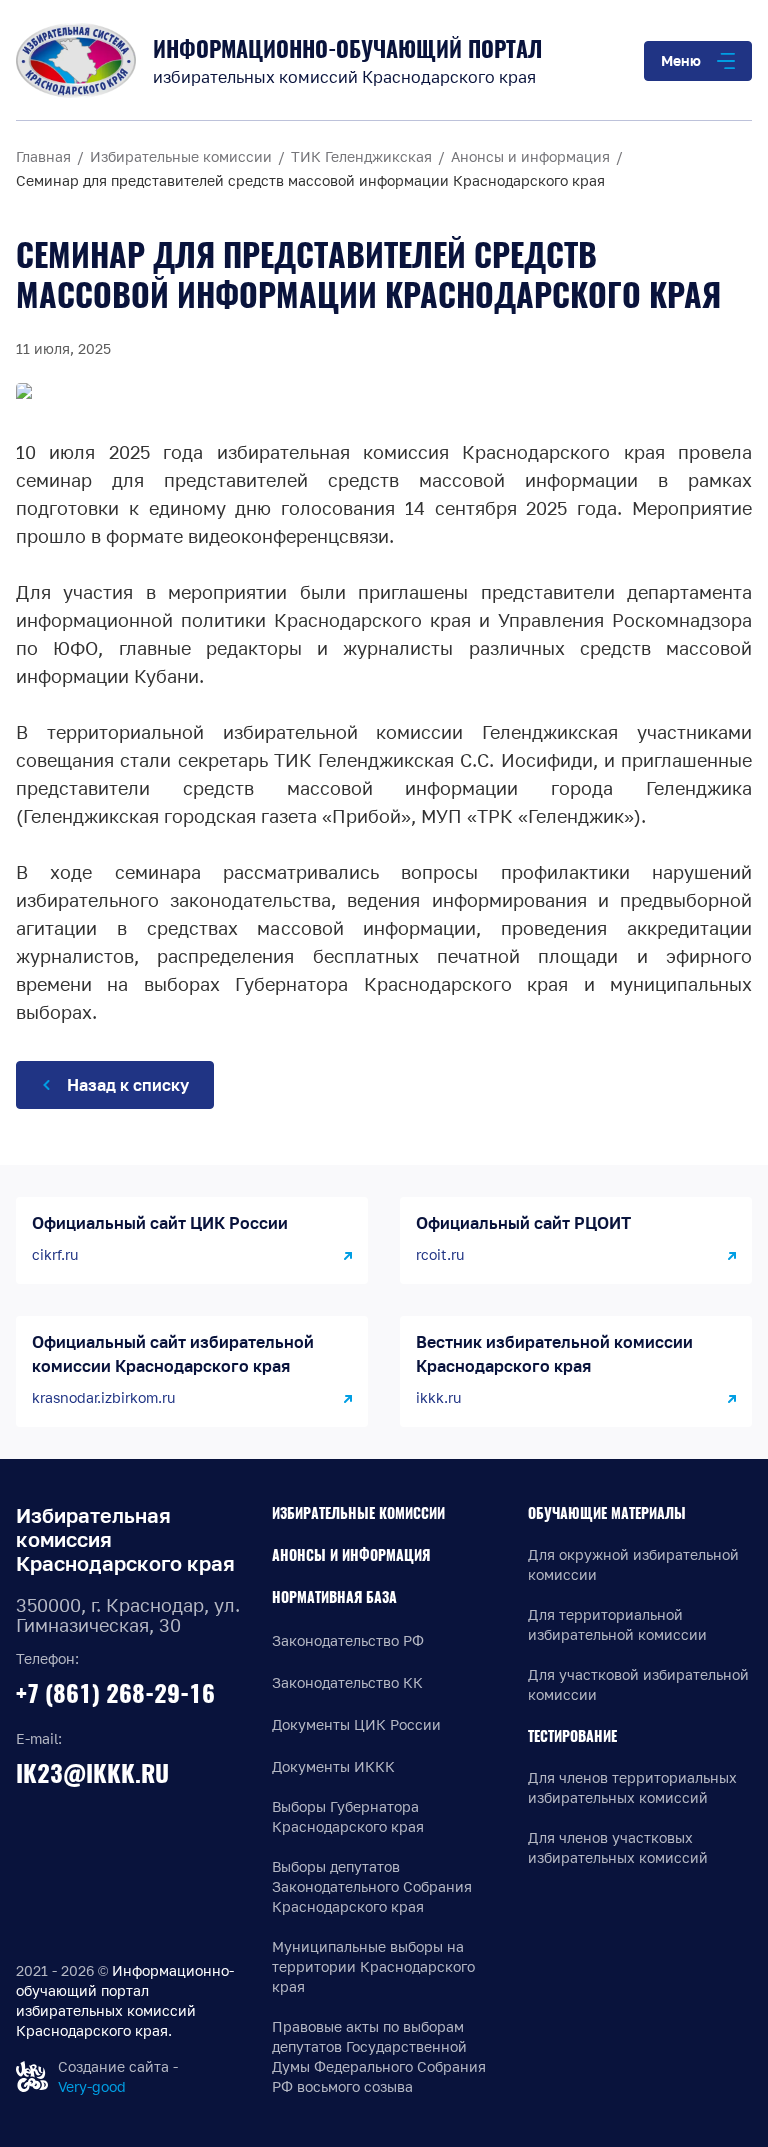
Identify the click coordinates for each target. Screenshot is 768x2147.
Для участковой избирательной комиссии (638, 1684)
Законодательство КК (347, 1682)
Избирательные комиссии (358, 1513)
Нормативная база (334, 1597)
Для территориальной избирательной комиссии (617, 1624)
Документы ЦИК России (356, 1724)
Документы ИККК (333, 1766)
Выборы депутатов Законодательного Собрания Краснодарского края (372, 1886)
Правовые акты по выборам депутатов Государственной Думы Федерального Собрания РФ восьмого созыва (379, 2056)
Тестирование (572, 1736)
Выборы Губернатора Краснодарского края (348, 1816)
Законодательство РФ (348, 1640)
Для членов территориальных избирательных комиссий (632, 1787)
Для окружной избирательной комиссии (633, 1564)
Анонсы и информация (351, 1555)
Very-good (92, 2086)
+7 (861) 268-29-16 (115, 1693)
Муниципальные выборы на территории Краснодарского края (373, 1966)
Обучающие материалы (607, 1513)
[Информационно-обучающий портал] (76, 60)
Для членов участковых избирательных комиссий (618, 1847)
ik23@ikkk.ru (92, 1773)
